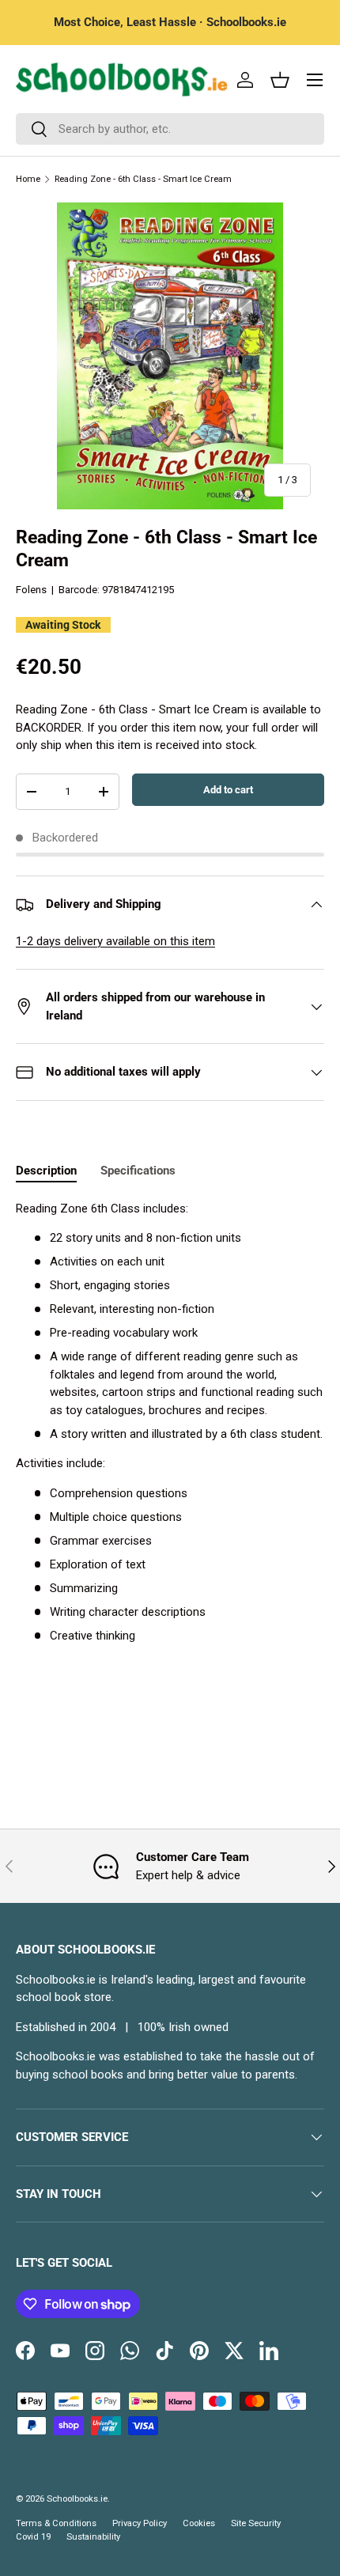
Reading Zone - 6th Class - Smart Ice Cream (143, 179)
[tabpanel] (170, 1422)
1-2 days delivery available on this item (115, 941)
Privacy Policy (140, 2523)
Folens (31, 590)
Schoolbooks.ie (77, 2499)
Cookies (199, 2523)
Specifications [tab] (138, 1171)
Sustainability (93, 2537)
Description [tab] (46, 1171)
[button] (280, 80)
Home (28, 179)
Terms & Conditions (56, 2523)
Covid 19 (33, 2537)
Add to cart (228, 790)
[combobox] (170, 129)
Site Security (256, 2523)
